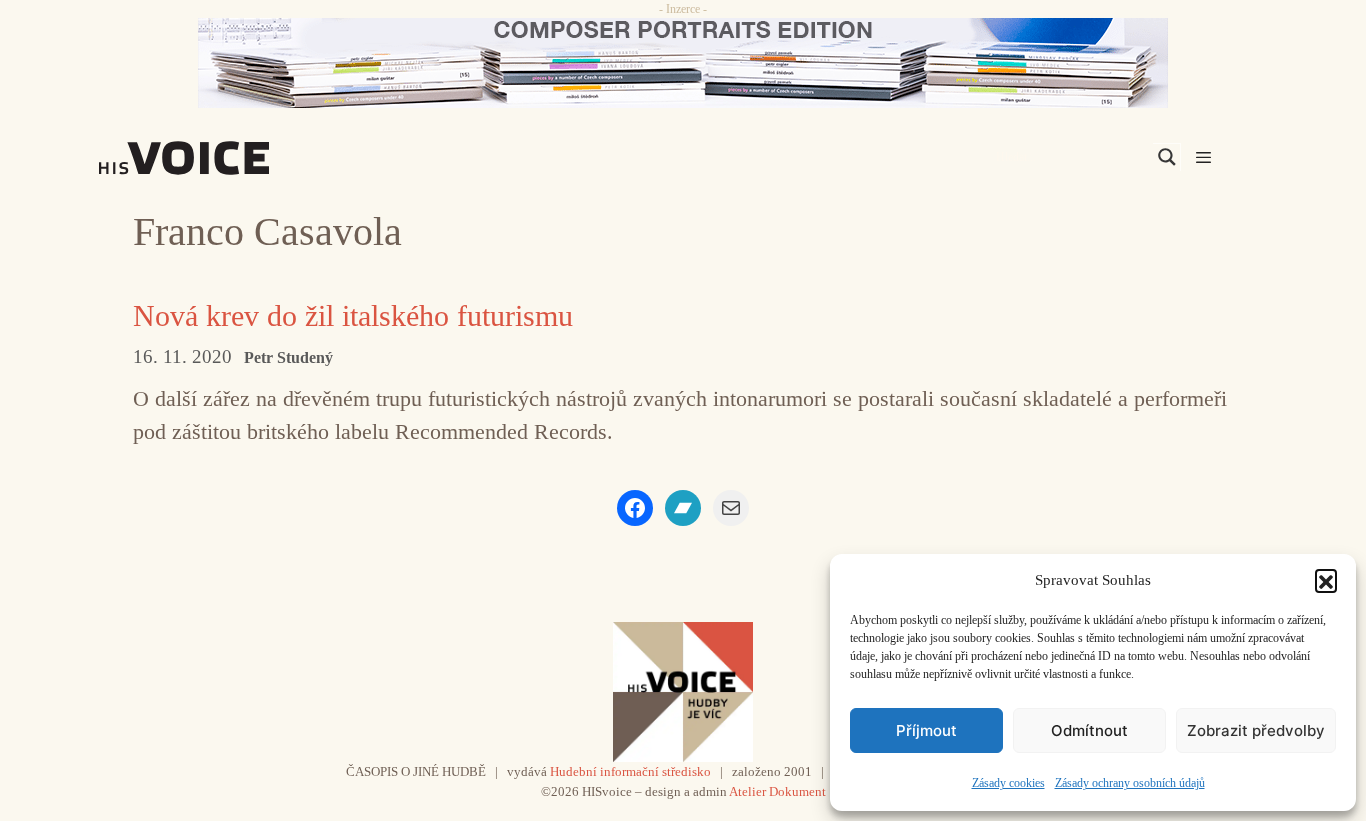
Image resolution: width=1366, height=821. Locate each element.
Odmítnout (1089, 730)
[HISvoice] (228, 158)
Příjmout (926, 730)
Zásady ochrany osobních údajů (1130, 783)
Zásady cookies (1008, 783)
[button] (1326, 580)
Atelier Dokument (777, 791)
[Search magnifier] (1167, 157)
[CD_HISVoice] (683, 63)
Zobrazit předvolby (1256, 730)
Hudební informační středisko (630, 771)
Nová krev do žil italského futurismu (353, 315)
